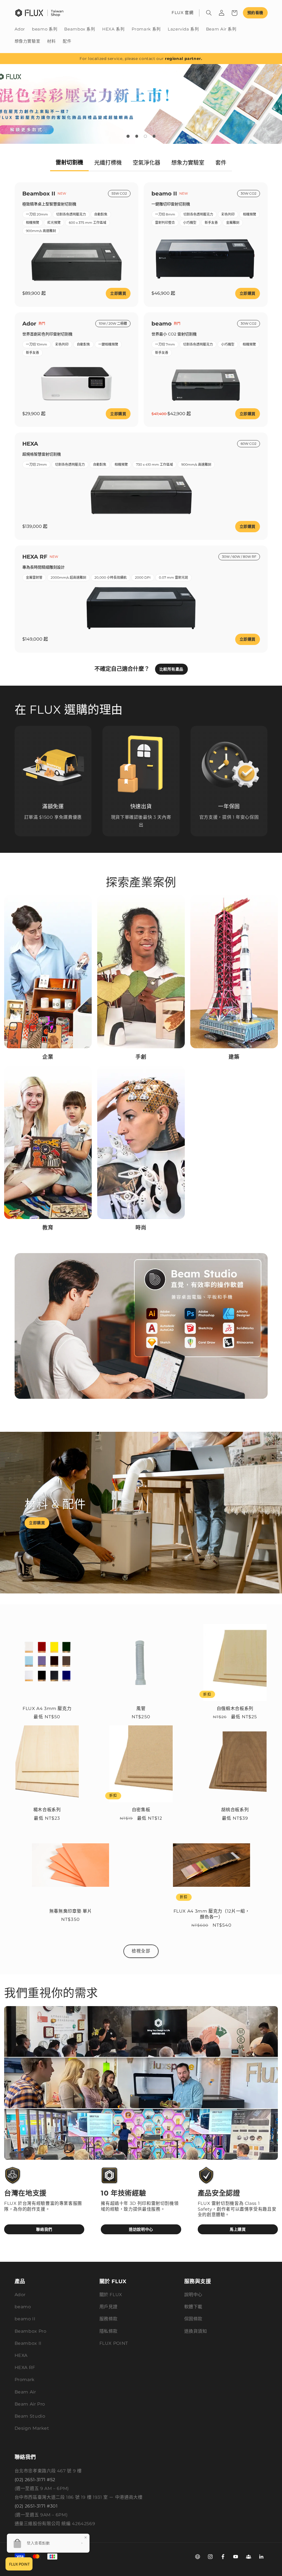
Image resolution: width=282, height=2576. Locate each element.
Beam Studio (30, 2416)
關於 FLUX (111, 2295)
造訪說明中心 (141, 2229)
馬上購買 (238, 2229)
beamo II (25, 2319)
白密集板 (141, 1810)
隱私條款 (109, 2331)
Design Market (32, 2428)
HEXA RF (25, 2367)
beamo (23, 2307)
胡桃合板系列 (235, 1810)
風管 (141, 1708)
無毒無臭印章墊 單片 (70, 1911)
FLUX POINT (114, 2343)
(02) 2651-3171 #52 (35, 2480)
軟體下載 (193, 2307)
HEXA (21, 2355)
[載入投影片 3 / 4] (145, 136)
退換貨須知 (196, 2331)
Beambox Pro (31, 2331)
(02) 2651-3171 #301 (36, 2506)
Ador (20, 2295)
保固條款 (193, 2319)
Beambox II (28, 2343)
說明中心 (193, 2295)
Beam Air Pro (30, 2404)
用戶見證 (109, 2307)
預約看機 (255, 13)
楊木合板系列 (47, 1810)
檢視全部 (141, 1951)
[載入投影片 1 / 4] (128, 136)
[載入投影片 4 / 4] (154, 136)
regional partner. (184, 59)
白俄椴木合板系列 (235, 1708)
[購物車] (234, 13)
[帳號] (222, 13)
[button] (209, 13)
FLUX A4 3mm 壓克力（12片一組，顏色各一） (212, 1914)
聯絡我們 (44, 2229)
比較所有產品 (171, 669)
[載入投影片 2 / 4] (137, 136)
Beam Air (25, 2392)
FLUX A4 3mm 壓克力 (47, 1708)
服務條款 (109, 2319)
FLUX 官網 (182, 13)
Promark (25, 2380)
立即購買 (118, 293)
